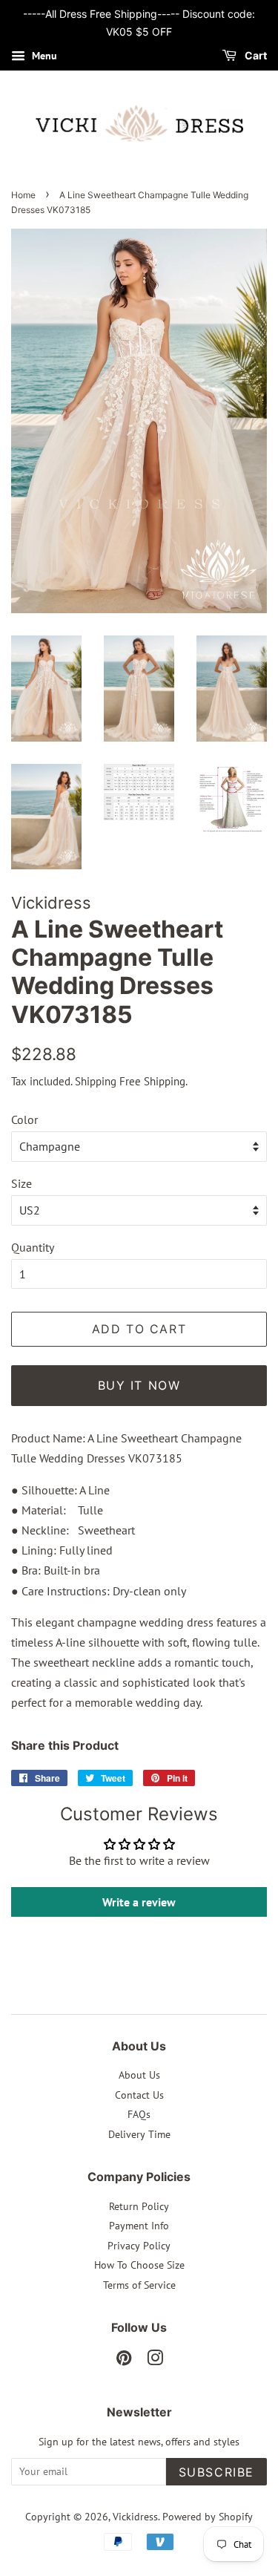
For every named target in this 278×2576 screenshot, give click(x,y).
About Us (139, 2075)
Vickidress (135, 2517)
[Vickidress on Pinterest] (124, 2361)
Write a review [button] (139, 1902)
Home (23, 195)
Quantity (33, 1247)
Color (24, 1119)
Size (21, 1183)
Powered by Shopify (208, 2517)
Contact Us (139, 2095)
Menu (43, 56)
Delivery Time (139, 2134)
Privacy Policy (139, 2246)
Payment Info (139, 2226)
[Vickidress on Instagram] (155, 2361)
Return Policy (139, 2206)
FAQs (139, 2114)
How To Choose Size (139, 2265)
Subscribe (216, 2472)
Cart (255, 55)
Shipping (96, 1081)
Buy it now (139, 1385)
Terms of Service (139, 2285)
